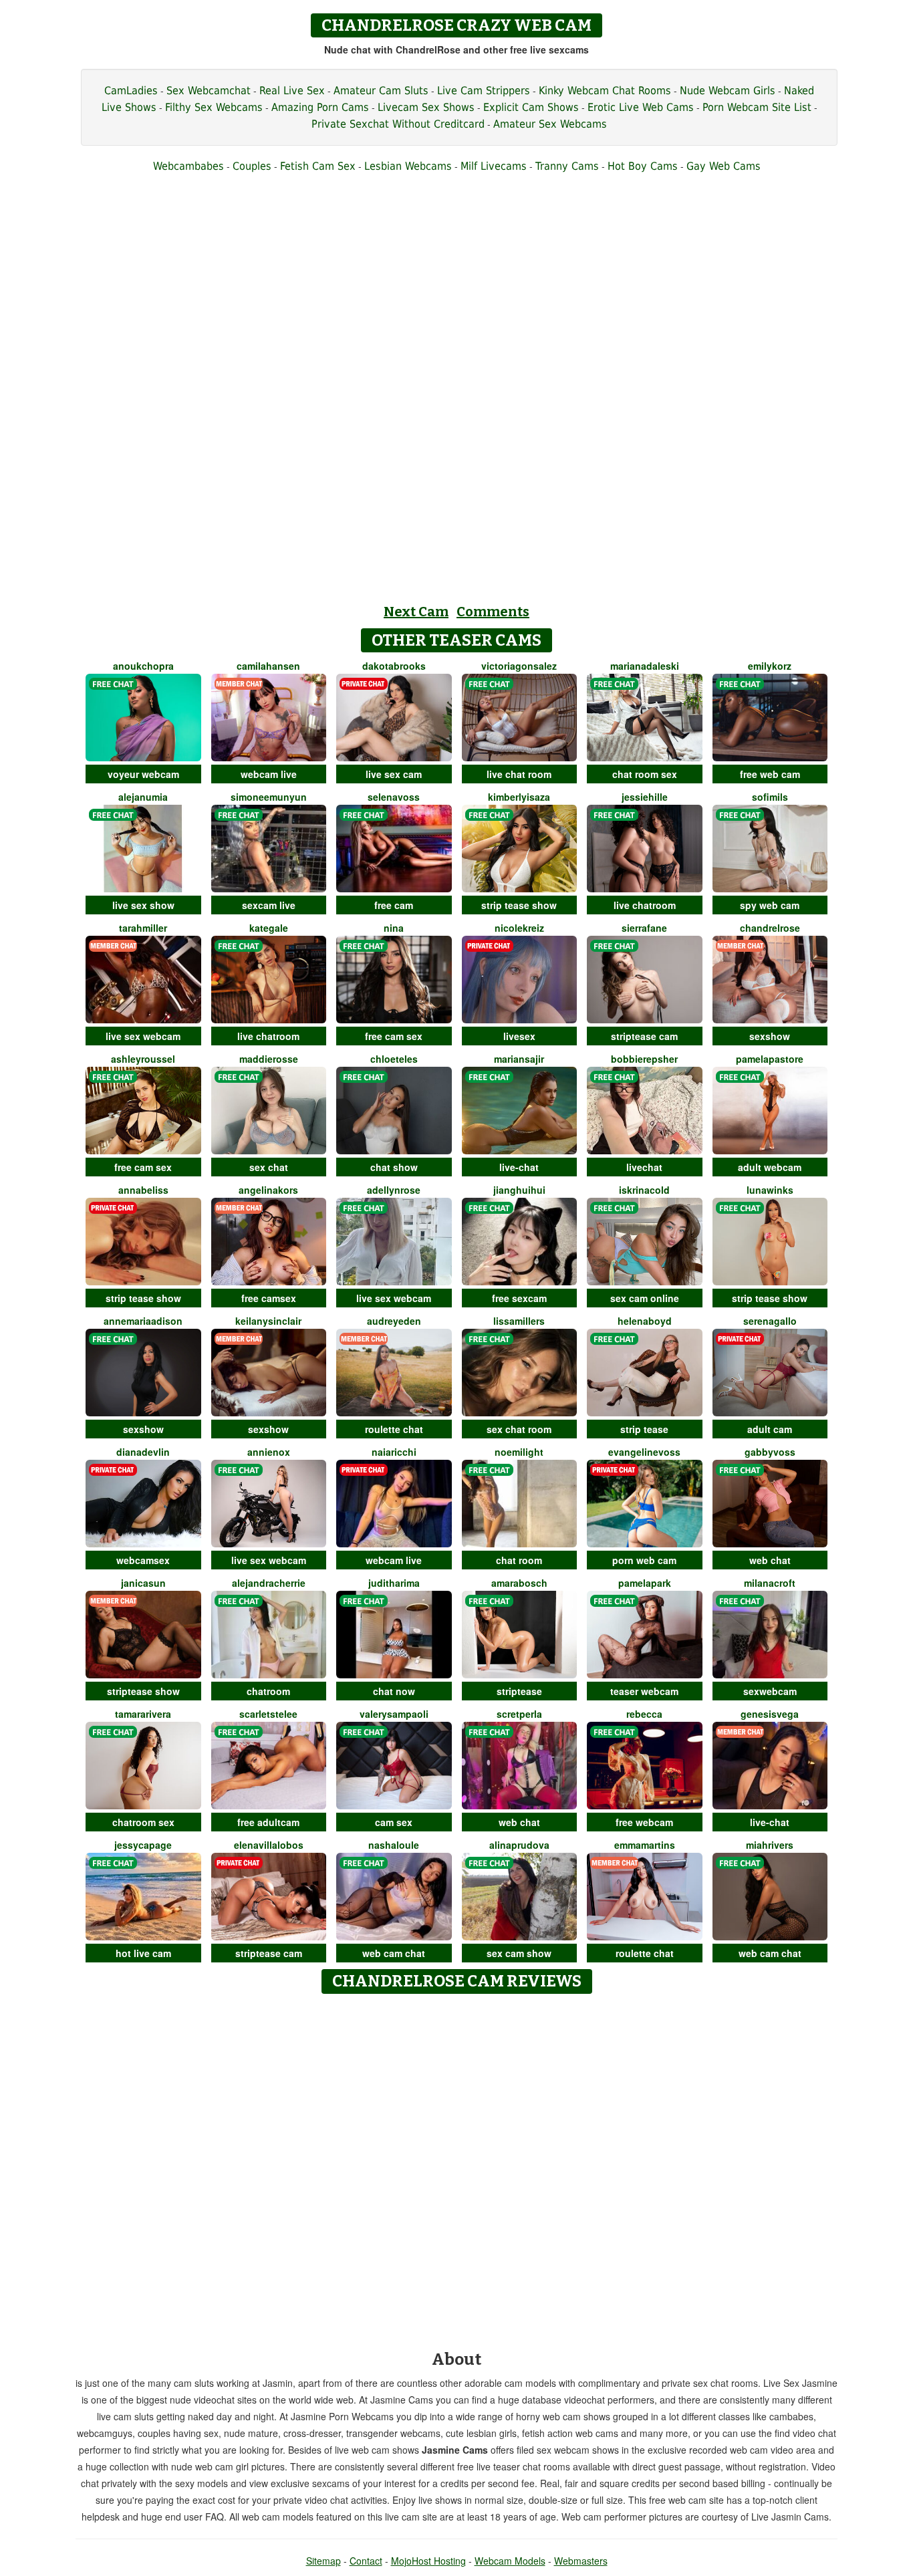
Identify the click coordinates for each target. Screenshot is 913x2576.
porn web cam (644, 1560)
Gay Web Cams (724, 166)
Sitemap (323, 2561)
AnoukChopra (143, 666)
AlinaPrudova (519, 1845)
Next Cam (416, 612)
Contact (366, 2561)
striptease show (143, 1691)
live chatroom (645, 905)
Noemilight (519, 1452)
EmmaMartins (645, 1845)
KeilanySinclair (268, 1321)
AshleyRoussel (143, 1059)
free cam (394, 905)
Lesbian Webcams (408, 166)
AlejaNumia (143, 797)
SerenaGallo (770, 1321)
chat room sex (645, 774)
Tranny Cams (567, 166)
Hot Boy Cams (643, 166)
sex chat (269, 1167)
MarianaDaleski (645, 666)
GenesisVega (770, 1714)
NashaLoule (394, 1845)
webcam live (269, 774)
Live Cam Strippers (484, 91)
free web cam (770, 774)
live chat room (519, 774)
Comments (493, 612)
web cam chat (394, 1953)
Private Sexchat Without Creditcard (398, 124)
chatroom (268, 1691)
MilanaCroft (770, 1583)
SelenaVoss (394, 797)
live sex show (143, 905)
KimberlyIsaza (519, 797)
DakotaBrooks (394, 666)
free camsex (269, 1298)
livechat (644, 1167)
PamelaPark (645, 1583)
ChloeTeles (394, 1059)
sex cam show (519, 1953)
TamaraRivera (143, 1714)
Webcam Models (510, 2561)
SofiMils (770, 797)
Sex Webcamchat (209, 91)
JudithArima (394, 1583)
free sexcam (519, 1298)
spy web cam (770, 905)
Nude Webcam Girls (728, 91)
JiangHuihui (519, 1190)
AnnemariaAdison (143, 1321)
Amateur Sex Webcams (550, 124)
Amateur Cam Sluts (381, 91)
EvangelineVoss (644, 1452)
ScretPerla (519, 1714)
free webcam (644, 1822)
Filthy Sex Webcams (214, 107)
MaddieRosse (269, 1059)
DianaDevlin (143, 1452)
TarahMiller (143, 928)
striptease (519, 1691)
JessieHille (645, 797)
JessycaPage (143, 1845)
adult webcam (770, 1167)
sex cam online (645, 1298)
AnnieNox (269, 1452)
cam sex (394, 1822)
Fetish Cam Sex (318, 166)
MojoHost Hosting (428, 2561)
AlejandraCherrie (269, 1583)
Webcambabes (188, 166)
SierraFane (644, 928)
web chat (770, 1560)
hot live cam (143, 1953)
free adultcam (268, 1822)
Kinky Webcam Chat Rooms (605, 91)
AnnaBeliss (143, 1190)
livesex (519, 1036)
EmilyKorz (770, 666)
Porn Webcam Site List (757, 107)
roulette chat (394, 1429)
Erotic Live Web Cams (641, 107)
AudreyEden (394, 1321)
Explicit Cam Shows (531, 107)
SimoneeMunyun (269, 797)
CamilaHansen (268, 666)
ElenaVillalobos (269, 1845)
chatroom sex (143, 1822)
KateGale (269, 928)
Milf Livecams (494, 166)
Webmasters (581, 2561)
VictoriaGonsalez (519, 666)
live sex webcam (143, 1036)
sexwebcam (770, 1691)
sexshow (770, 1036)
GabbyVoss (770, 1452)
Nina (394, 928)
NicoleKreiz (519, 928)
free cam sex (394, 1036)
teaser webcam (644, 1691)
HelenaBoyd (645, 1321)
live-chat (519, 1167)
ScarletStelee (268, 1714)
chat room (519, 1560)
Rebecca (644, 1714)
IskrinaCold (644, 1190)
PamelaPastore (770, 1059)
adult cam (770, 1429)
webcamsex (143, 1560)
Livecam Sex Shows (426, 107)
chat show (394, 1167)
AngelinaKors (268, 1190)
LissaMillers (519, 1321)
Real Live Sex (292, 91)
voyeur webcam (143, 774)
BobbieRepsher (644, 1059)
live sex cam (394, 774)
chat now (394, 1691)
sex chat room (519, 1429)
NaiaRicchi (394, 1452)
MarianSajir (519, 1059)
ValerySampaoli (394, 1714)
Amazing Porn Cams (320, 107)
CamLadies (131, 91)
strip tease (644, 1429)
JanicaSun (143, 1583)
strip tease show (519, 905)
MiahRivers (770, 1845)
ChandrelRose (770, 928)
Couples (252, 166)
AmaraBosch (519, 1583)
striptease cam (644, 1036)
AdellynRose (394, 1190)
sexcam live (269, 905)
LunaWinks (770, 1190)
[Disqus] (457, 2168)
